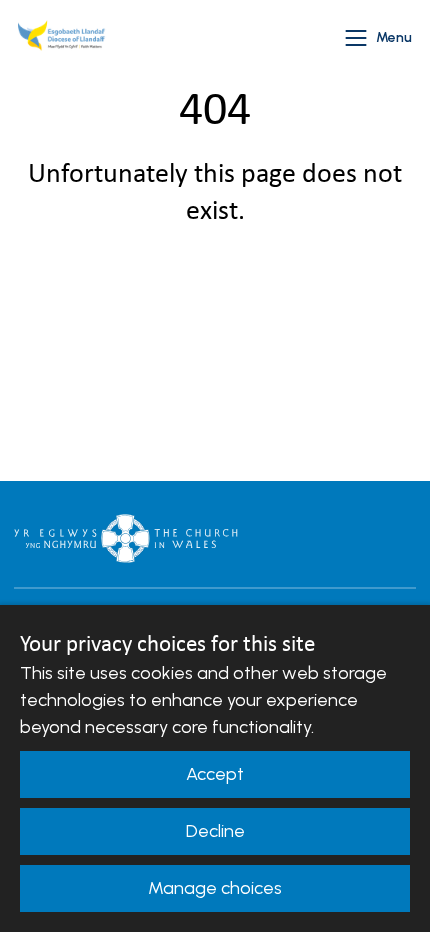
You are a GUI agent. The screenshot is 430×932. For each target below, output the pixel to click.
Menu (394, 37)
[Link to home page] (64, 38)
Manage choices (215, 888)
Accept (215, 774)
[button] (356, 38)
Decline (215, 831)
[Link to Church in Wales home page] (126, 538)
